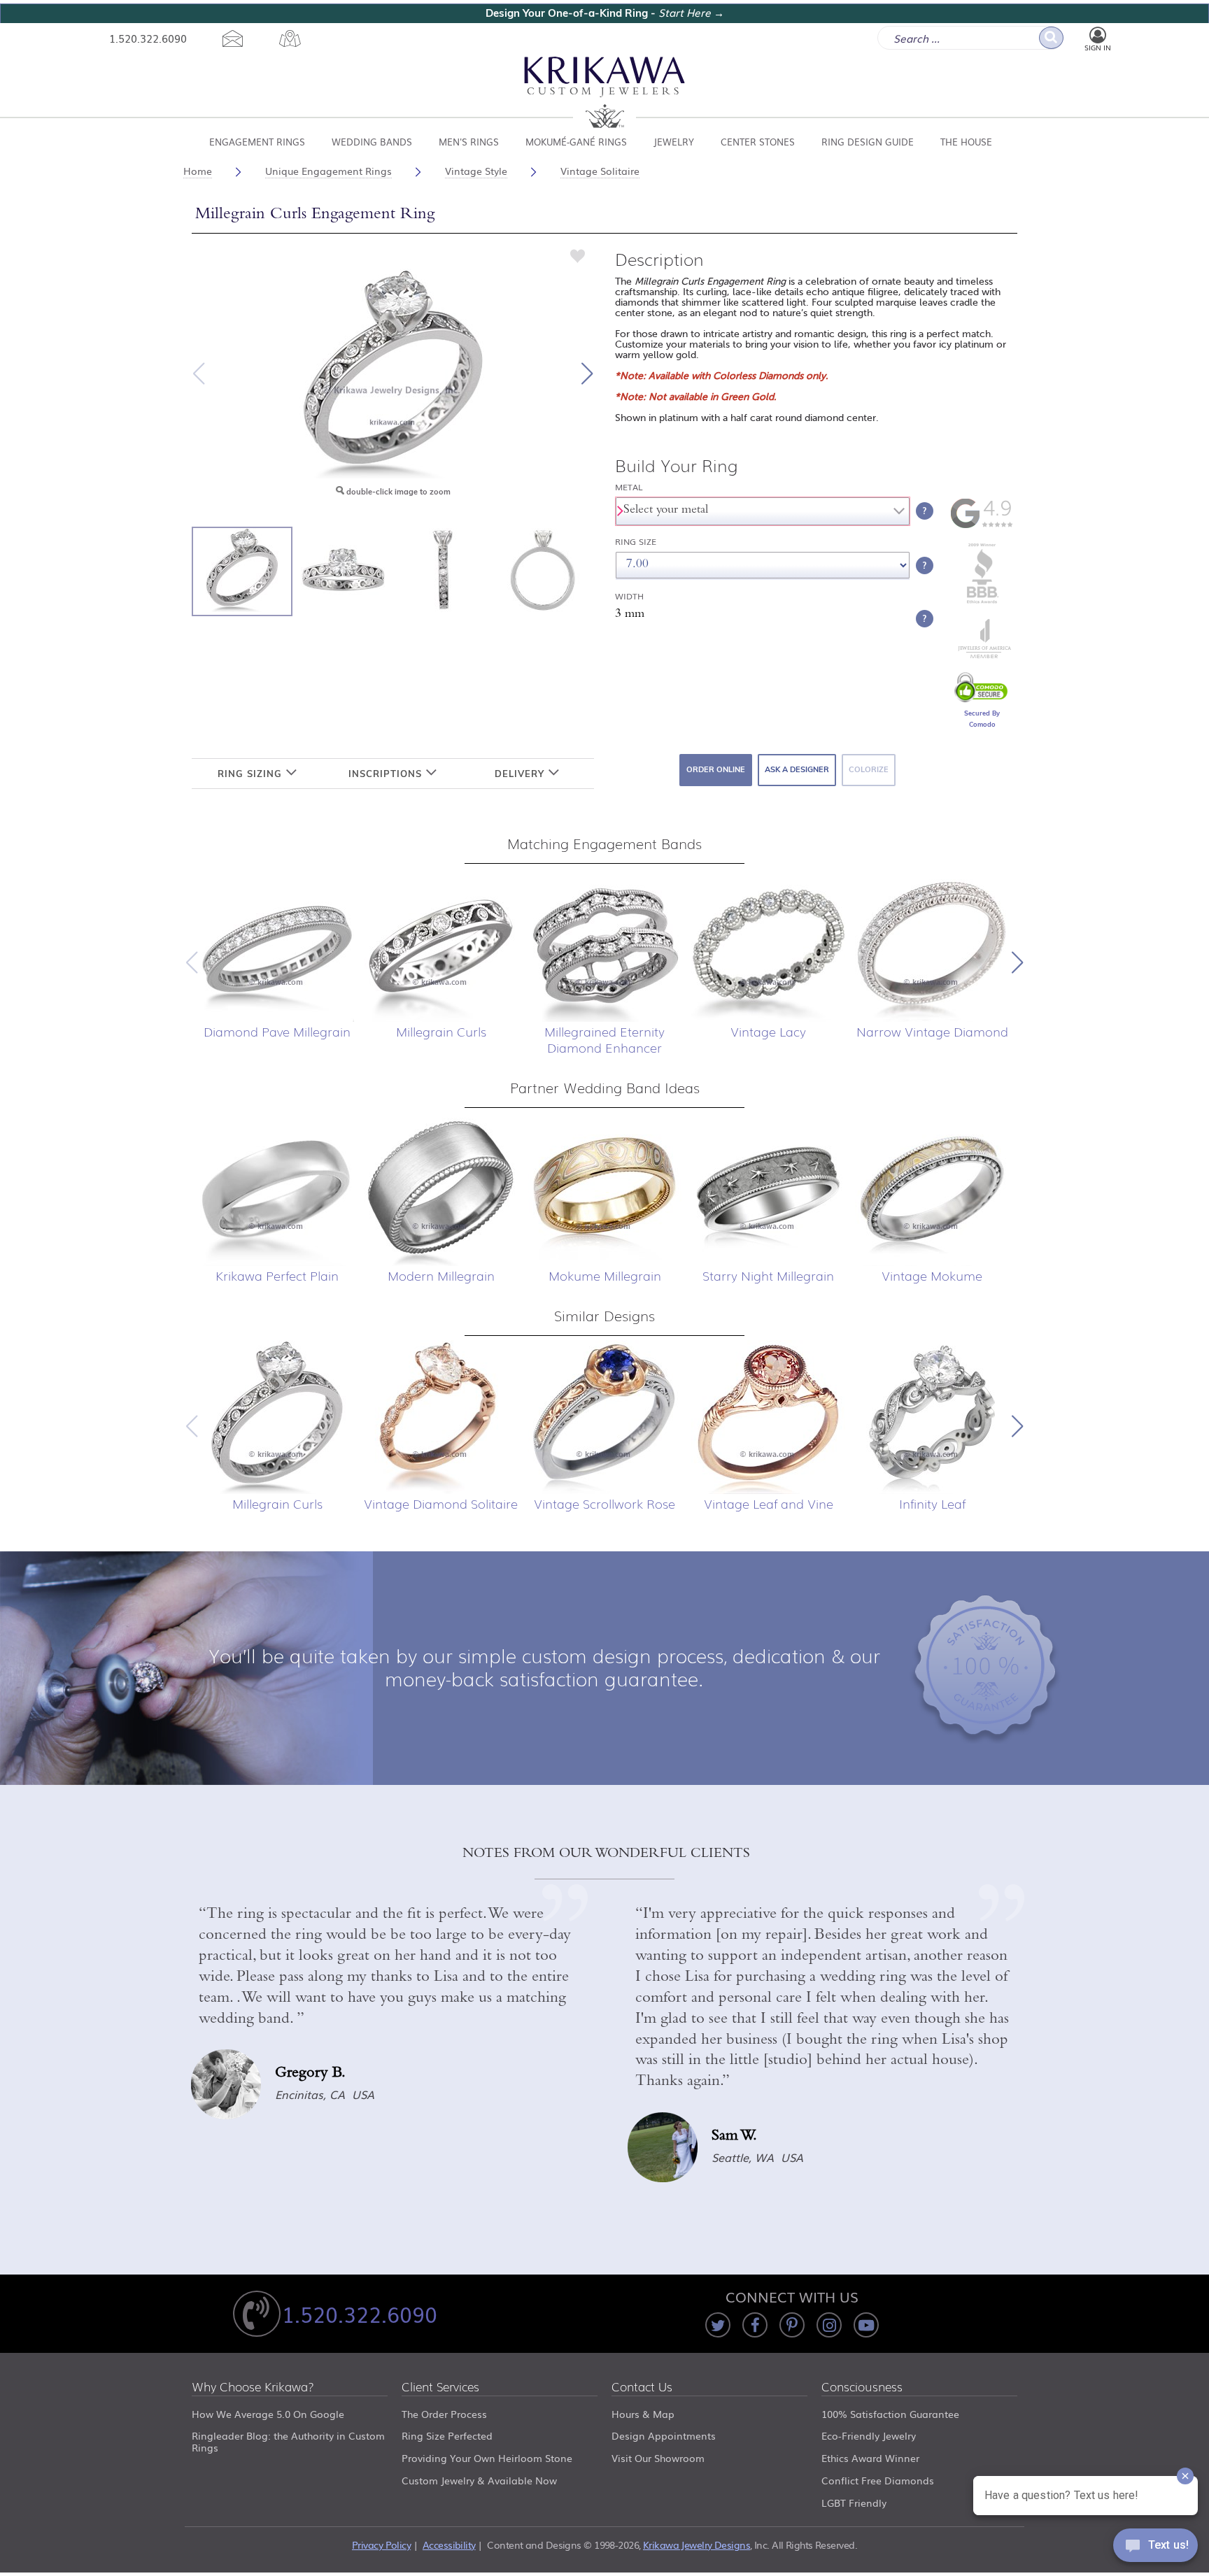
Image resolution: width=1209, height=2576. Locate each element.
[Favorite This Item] (578, 255)
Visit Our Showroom (658, 2458)
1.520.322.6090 (148, 38)
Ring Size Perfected (447, 2435)
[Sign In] (1098, 36)
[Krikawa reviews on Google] (982, 525)
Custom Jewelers (605, 93)
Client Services (440, 2388)
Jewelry (674, 142)
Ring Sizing (252, 774)
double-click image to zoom (397, 492)
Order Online (716, 769)
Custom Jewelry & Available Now (479, 2480)
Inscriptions (387, 774)
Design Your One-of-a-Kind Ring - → (605, 13)
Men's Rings (469, 142)
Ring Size (636, 542)
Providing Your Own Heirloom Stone (487, 2458)
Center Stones (758, 142)
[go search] (1051, 38)
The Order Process (444, 2414)
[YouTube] (866, 2325)
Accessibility (449, 2545)
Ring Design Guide (868, 142)
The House (966, 142)
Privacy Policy (381, 2545)
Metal (629, 487)
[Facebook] (755, 2325)
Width (629, 596)
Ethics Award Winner (870, 2458)
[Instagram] (829, 2325)
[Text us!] (1155, 2548)
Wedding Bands (372, 142)
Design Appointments (664, 2435)
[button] (587, 373)
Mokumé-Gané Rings (576, 142)
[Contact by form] (233, 38)
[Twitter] (718, 2325)
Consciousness (862, 2388)
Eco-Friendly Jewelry (869, 2435)
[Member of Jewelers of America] (982, 655)
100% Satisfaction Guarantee (890, 2414)
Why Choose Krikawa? (253, 2388)
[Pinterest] (792, 2325)
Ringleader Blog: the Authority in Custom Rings (288, 2441)
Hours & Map (643, 2414)
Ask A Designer (797, 769)
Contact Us (642, 2388)
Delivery (521, 774)
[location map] (290, 38)
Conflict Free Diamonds (878, 2480)
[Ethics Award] (982, 602)
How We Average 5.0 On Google (268, 2414)
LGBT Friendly (854, 2503)
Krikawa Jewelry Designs (697, 2545)
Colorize (869, 769)
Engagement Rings (257, 142)
